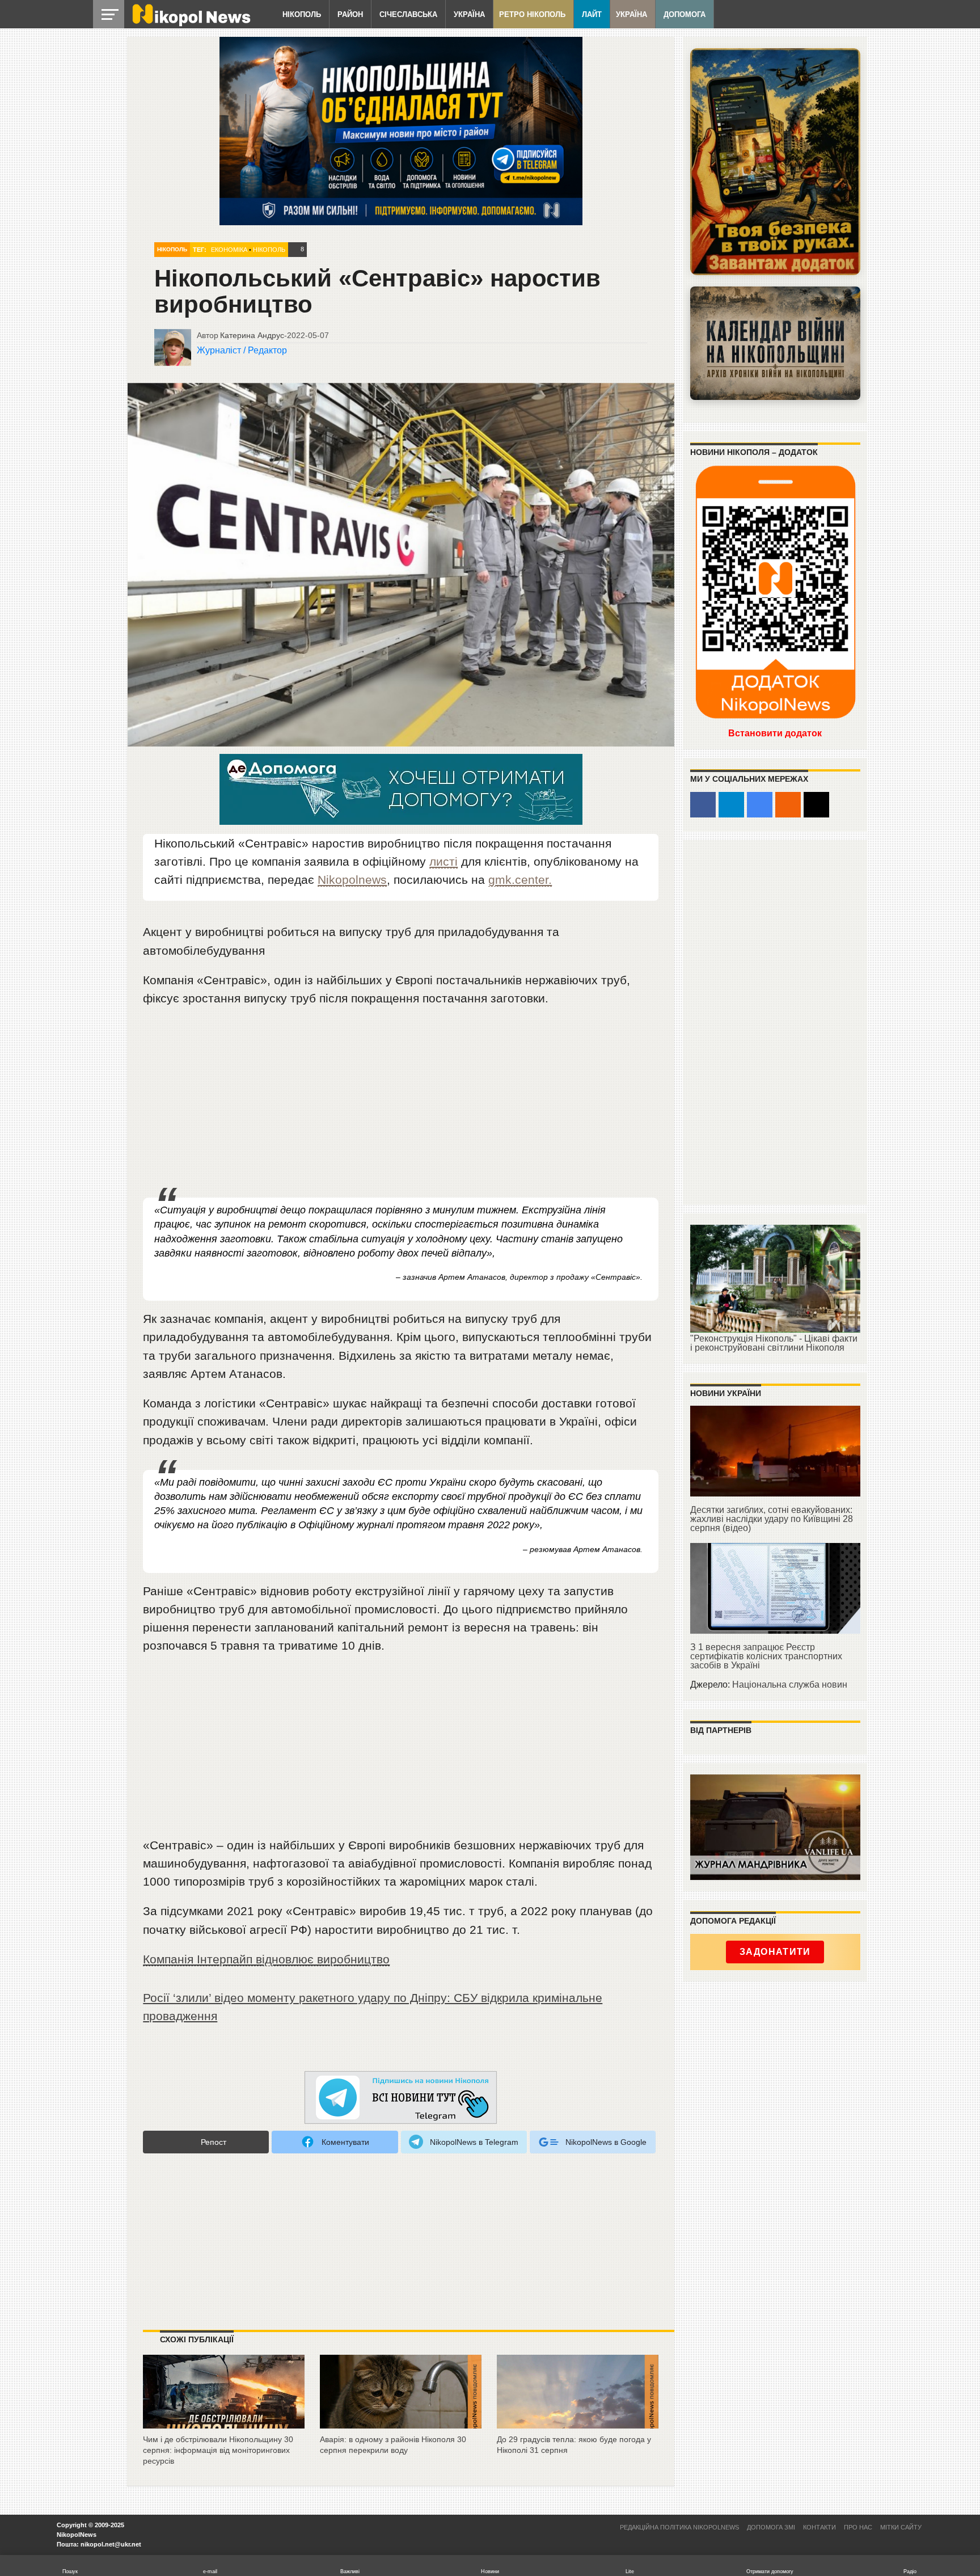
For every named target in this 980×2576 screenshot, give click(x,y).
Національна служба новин (790, 1685)
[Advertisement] (401, 1103)
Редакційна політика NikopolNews (679, 2527)
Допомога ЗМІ (771, 2527)
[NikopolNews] (401, 2098)
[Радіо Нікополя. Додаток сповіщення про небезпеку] (775, 162)
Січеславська (408, 14)
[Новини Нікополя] (191, 24)
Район (350, 14)
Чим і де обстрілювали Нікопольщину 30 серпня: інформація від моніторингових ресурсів (218, 2450)
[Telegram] (731, 805)
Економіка (229, 250)
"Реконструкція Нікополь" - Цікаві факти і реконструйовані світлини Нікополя (774, 1343)
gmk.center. (520, 880)
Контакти (820, 2527)
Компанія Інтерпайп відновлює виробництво (266, 1959)
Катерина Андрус (252, 335)
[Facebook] (703, 805)
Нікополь (302, 14)
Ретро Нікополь (532, 14)
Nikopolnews (352, 880)
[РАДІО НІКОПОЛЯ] (775, 343)
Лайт (592, 14)
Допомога (685, 14)
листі (443, 861)
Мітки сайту (901, 2527)
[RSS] (788, 805)
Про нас (858, 2527)
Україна (469, 14)
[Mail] (816, 805)
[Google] (760, 805)
